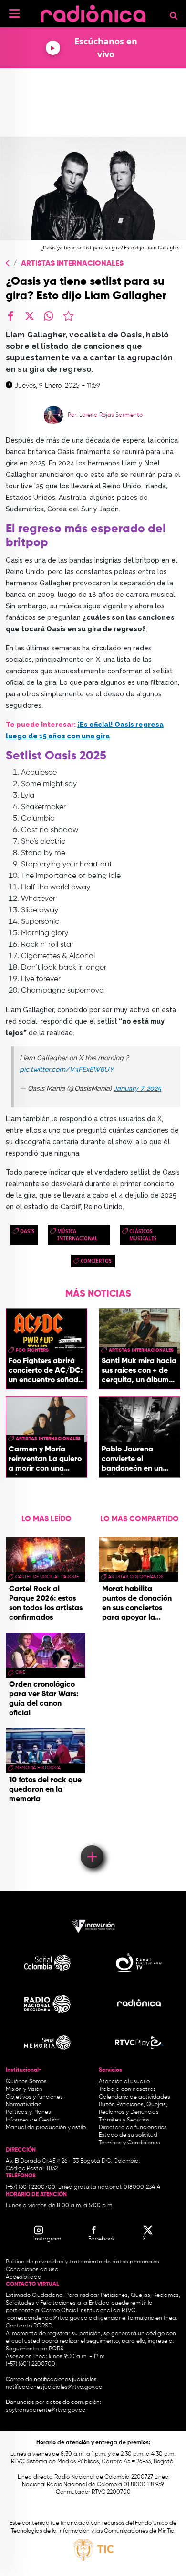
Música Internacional (77, 1235)
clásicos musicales (143, 1235)
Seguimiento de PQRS (35, 2349)
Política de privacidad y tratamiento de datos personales (83, 2262)
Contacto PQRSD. (30, 2326)
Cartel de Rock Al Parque (47, 1577)
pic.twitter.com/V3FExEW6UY (67, 1069)
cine (20, 1672)
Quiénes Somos (26, 2082)
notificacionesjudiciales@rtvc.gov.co (54, 2387)
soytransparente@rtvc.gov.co (46, 2410)
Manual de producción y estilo (46, 2128)
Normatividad (24, 2105)
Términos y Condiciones (129, 2143)
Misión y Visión (24, 2089)
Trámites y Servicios (124, 2120)
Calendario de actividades (134, 2097)
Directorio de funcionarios (133, 2128)
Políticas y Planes (28, 2112)
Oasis (27, 1231)
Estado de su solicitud (128, 2135)
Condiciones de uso (32, 2270)
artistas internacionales (141, 1350)
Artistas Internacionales (72, 264)
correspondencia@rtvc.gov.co (47, 2318)
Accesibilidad (24, 2277)
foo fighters (32, 1350)
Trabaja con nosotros (127, 2089)
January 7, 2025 (137, 1088)
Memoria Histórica (38, 1768)
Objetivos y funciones (34, 2097)
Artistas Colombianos (136, 1577)
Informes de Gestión (33, 2120)
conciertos (96, 1261)
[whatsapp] (49, 316)
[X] (30, 316)
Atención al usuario (124, 2082)
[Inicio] (93, 12)
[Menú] (14, 13)
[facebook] (10, 316)
